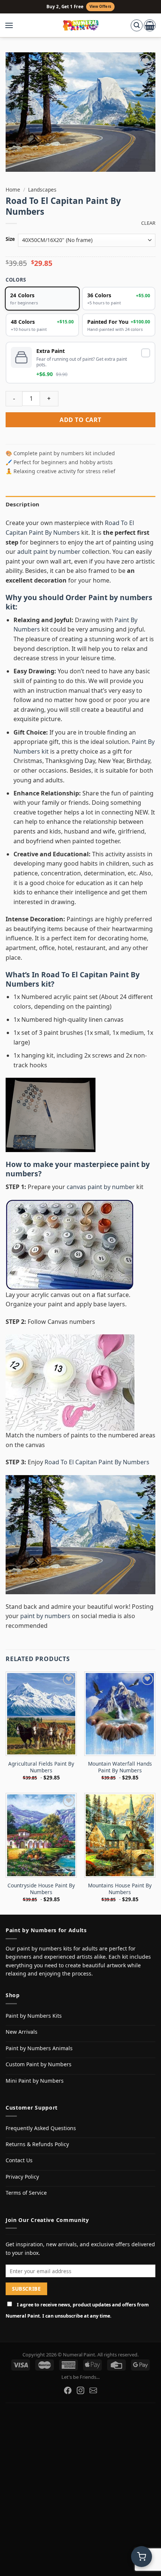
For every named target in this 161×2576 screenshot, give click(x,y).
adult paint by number (49, 552)
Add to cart (80, 420)
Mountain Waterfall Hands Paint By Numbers (120, 1767)
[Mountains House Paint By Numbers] (120, 1835)
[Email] (93, 2390)
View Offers (100, 7)
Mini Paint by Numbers (35, 2081)
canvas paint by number (101, 1187)
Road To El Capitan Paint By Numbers (73, 979)
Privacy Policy (22, 2177)
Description (22, 504)
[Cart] (150, 25)
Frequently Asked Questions (41, 2128)
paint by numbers (45, 1616)
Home (13, 190)
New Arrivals (22, 2032)
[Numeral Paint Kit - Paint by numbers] (81, 25)
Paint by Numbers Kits (34, 2016)
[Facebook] (68, 2390)
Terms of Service (26, 2193)
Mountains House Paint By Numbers (120, 1889)
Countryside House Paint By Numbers (41, 1889)
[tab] (80, 504)
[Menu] (13, 25)
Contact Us (19, 2160)
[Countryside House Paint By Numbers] (41, 1835)
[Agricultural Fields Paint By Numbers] (41, 1714)
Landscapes (42, 190)
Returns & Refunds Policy (37, 2144)
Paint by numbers (120, 597)
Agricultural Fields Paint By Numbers (41, 1767)
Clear (148, 223)
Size (10, 239)
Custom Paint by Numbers (39, 2064)
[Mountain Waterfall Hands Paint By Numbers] (120, 1714)
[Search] (137, 25)
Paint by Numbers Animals (39, 2048)
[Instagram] (80, 2390)
